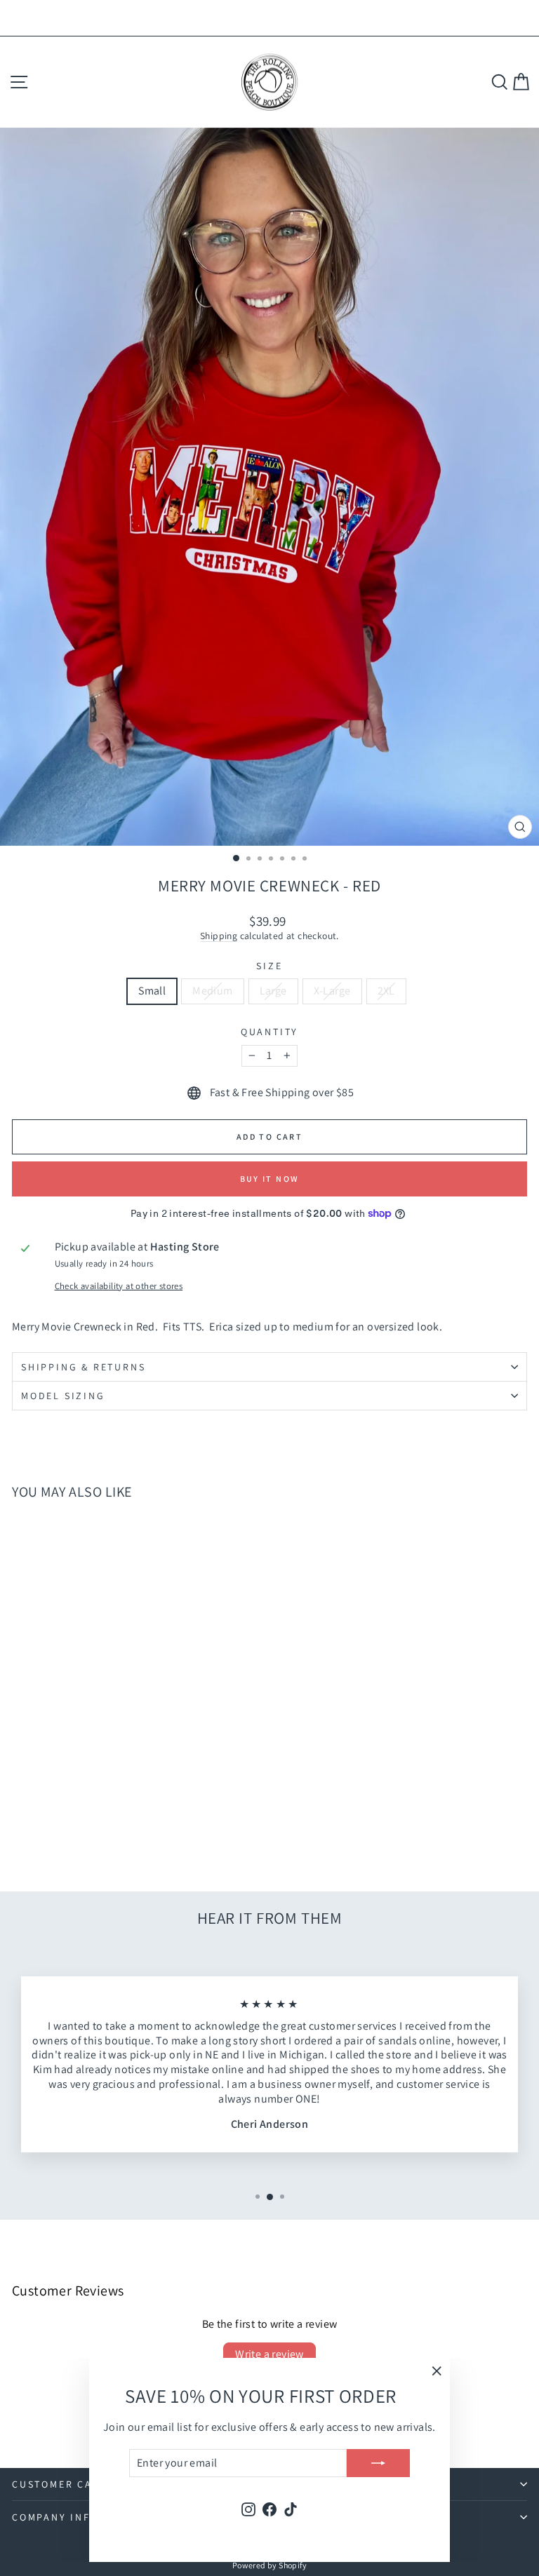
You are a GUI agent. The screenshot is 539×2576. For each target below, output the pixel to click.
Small (152, 991)
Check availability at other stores (119, 1286)
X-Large (332, 991)
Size (269, 966)
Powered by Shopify (269, 2565)
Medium (212, 991)
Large (273, 991)
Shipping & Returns (83, 1367)
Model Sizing (63, 1396)
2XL (386, 991)
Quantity (269, 1032)
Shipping (219, 936)
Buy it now (270, 1179)
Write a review (269, 2354)
